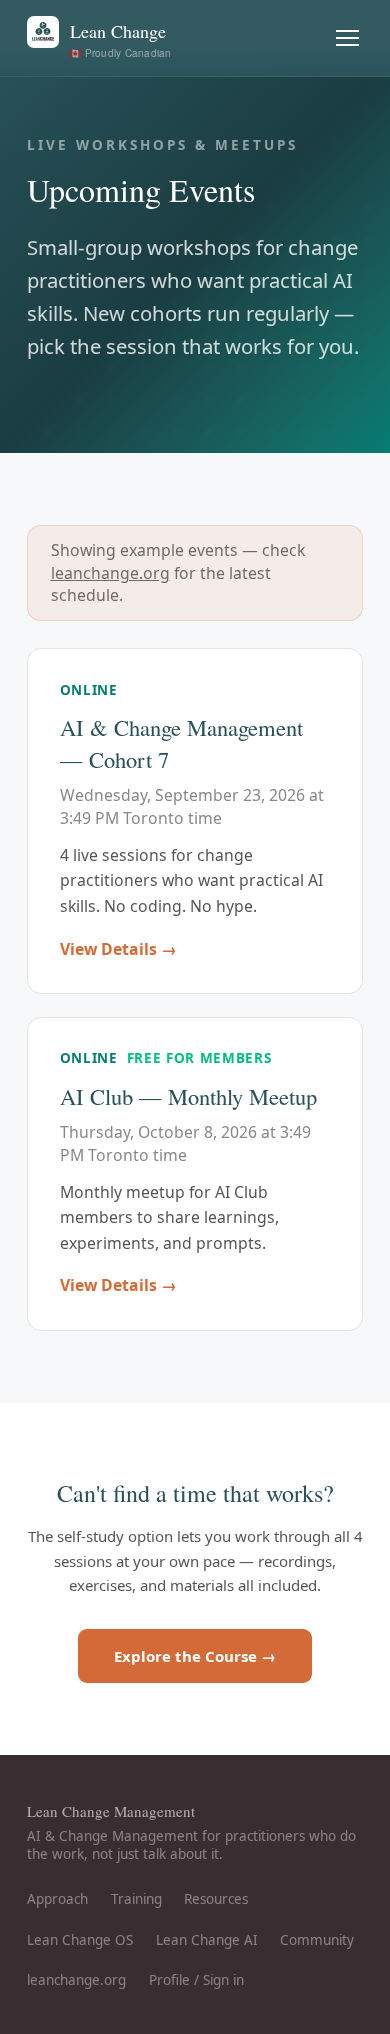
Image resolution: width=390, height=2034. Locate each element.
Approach (57, 1899)
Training (136, 1899)
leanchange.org (110, 573)
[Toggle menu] (348, 38)
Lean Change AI (207, 1940)
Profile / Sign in (196, 1980)
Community (317, 1940)
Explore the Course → (195, 1656)
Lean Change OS (80, 1940)
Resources (216, 1899)
